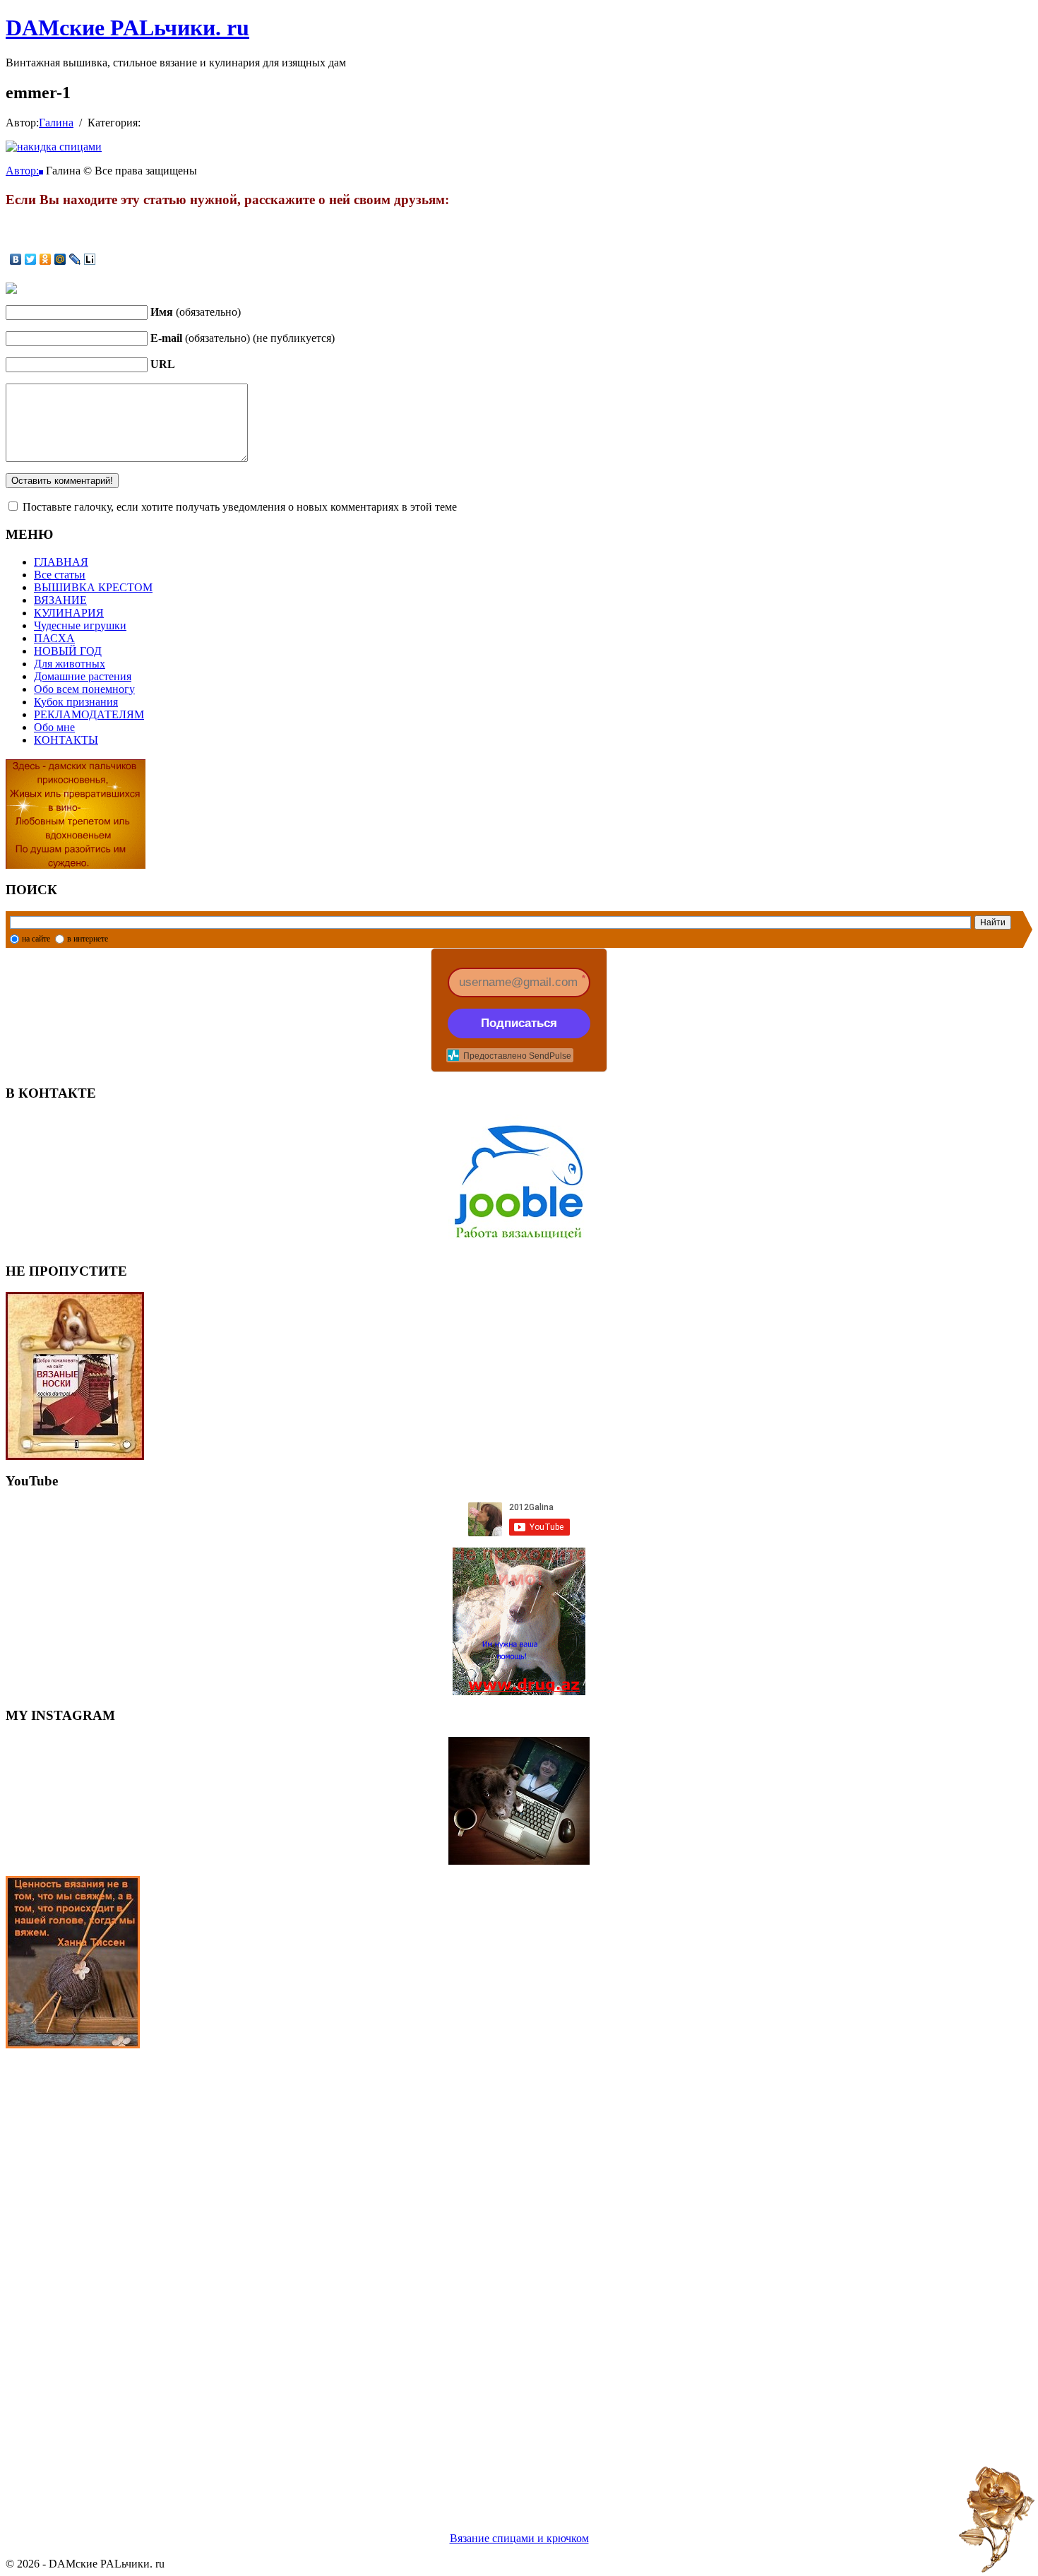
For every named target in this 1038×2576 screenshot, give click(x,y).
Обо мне (54, 727)
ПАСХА (54, 638)
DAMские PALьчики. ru (127, 28)
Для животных (70, 664)
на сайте (36, 939)
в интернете (88, 939)
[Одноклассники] (46, 259)
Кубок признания (76, 702)
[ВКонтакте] (16, 259)
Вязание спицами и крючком (519, 2538)
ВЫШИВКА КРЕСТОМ (93, 587)
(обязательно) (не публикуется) (243, 338)
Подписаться (519, 1023)
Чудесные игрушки (80, 625)
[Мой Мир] (60, 259)
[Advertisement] (429, 2273)
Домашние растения (83, 676)
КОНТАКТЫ (66, 740)
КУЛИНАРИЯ (69, 613)
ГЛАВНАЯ (61, 562)
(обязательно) (196, 312)
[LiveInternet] (90, 259)
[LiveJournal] (75, 259)
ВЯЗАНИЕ (60, 600)
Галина (56, 123)
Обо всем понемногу (84, 689)
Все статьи (60, 575)
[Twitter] (31, 259)
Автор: (22, 171)
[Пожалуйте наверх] (997, 2519)
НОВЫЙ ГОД (68, 651)
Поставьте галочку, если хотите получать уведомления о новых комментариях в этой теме (240, 507)
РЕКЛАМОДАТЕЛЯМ (89, 714)
